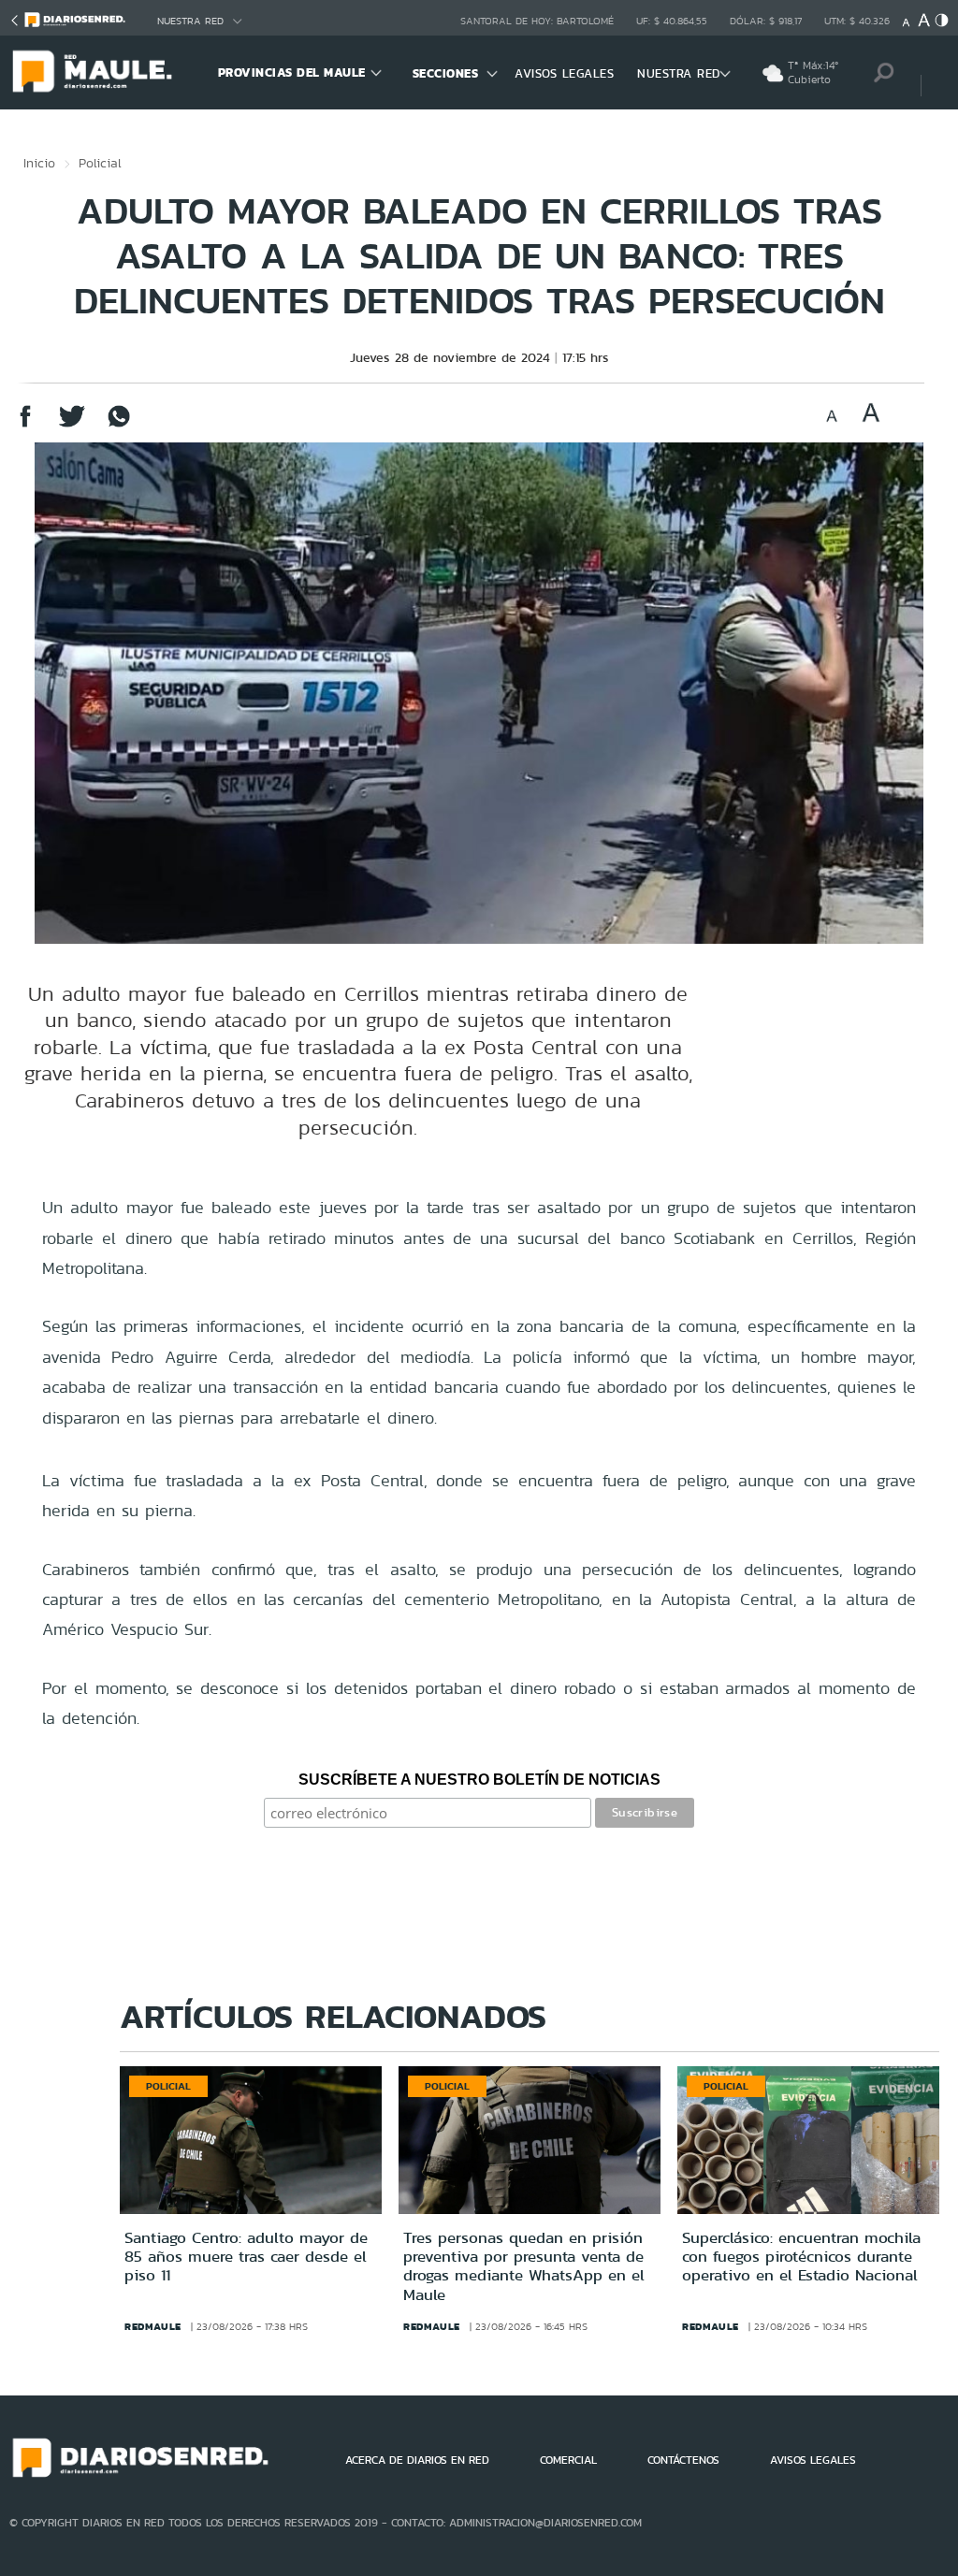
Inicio (39, 163)
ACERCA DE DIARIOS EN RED (417, 2460)
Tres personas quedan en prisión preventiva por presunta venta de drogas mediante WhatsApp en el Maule (524, 2266)
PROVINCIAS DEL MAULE (292, 72)
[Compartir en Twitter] (72, 425)
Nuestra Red (190, 21)
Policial (100, 163)
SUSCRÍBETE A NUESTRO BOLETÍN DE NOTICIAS (479, 1780)
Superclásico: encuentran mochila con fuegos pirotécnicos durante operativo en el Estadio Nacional (801, 2257)
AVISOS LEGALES (564, 73)
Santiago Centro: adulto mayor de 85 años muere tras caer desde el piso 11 (246, 2257)
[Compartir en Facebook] (25, 425)
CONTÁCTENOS (683, 2460)
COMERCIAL (568, 2460)
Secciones (446, 73)
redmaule (153, 2326)
